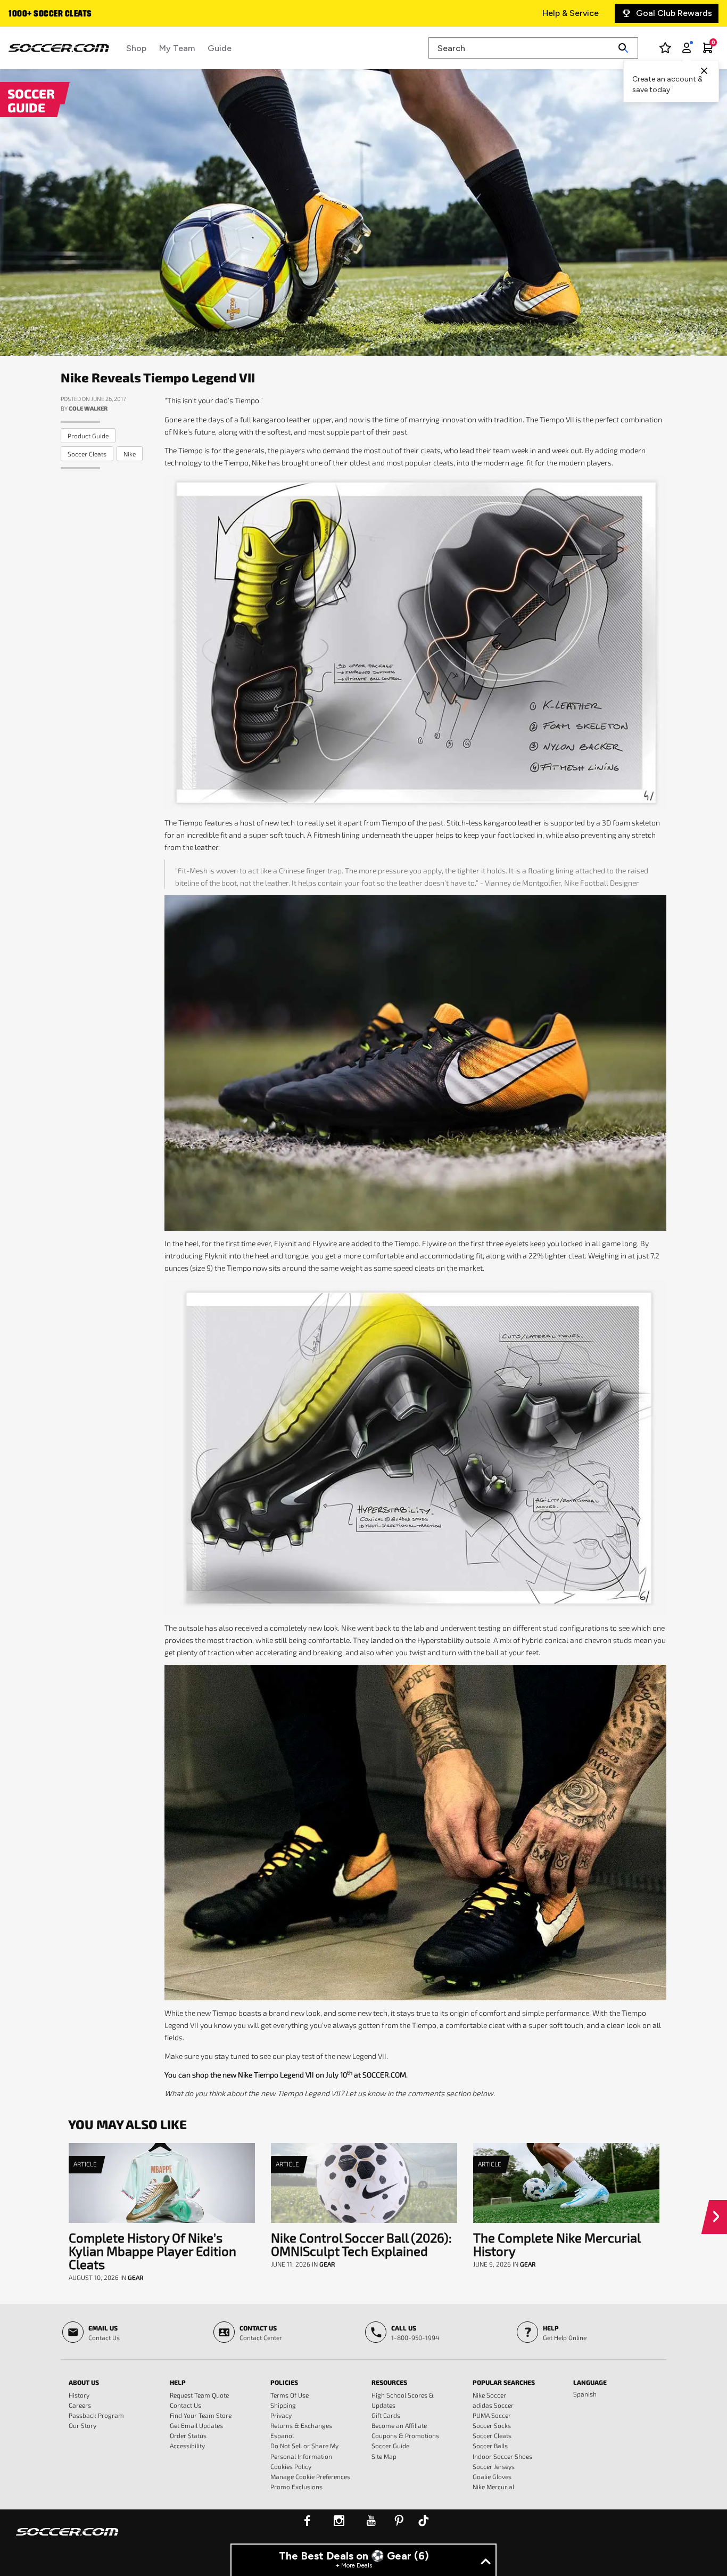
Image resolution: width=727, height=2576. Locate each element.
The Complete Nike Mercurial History (557, 2244)
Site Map (384, 2456)
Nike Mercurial (493, 2487)
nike (130, 454)
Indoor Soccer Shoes (502, 2456)
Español (282, 2435)
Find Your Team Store (201, 2415)
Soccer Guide (390, 2446)
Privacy (281, 2415)
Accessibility (187, 2446)
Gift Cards (386, 2415)
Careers (80, 2405)
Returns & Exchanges (301, 2425)
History (79, 2395)
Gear (135, 2277)
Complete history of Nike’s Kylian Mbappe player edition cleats (152, 2251)
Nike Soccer (489, 2395)
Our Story (82, 2425)
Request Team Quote (199, 2395)
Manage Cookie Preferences (310, 2476)
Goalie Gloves (492, 2476)
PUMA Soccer (492, 2415)
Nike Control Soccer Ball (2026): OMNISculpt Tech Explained (361, 2244)
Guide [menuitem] (220, 48)
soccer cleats (87, 454)
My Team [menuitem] (177, 48)
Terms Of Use (290, 2395)
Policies (284, 2382)
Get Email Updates (196, 2425)
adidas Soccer (493, 2405)
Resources (389, 2382)
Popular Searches (504, 2382)
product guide (88, 436)
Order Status (188, 2435)
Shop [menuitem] (136, 48)
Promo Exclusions (296, 2487)
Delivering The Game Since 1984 (71, 14)
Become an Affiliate (399, 2425)
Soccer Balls (490, 2446)
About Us (84, 2382)
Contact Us (185, 2405)
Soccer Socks (492, 2425)
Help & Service (571, 13)
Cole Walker (88, 408)
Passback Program (96, 2415)
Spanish (585, 2394)
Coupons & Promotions (405, 2435)
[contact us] (67, 2539)
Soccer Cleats (492, 2435)
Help (178, 2382)
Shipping (283, 2405)
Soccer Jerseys (494, 2466)
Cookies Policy (291, 2466)
